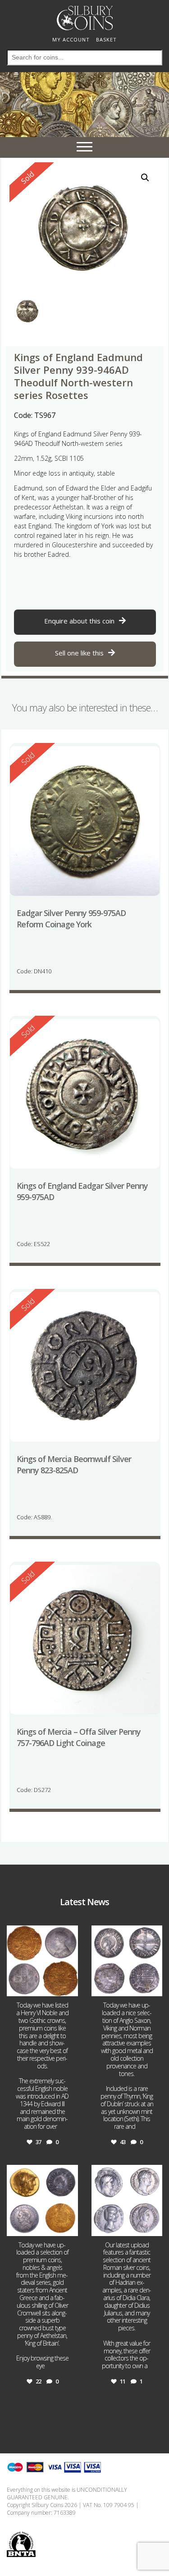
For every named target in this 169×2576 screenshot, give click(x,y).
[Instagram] (70, 1988)
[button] (145, 178)
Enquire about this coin (79, 621)
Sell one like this (79, 653)
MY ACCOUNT (71, 39)
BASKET (106, 39)
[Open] (42, 1961)
